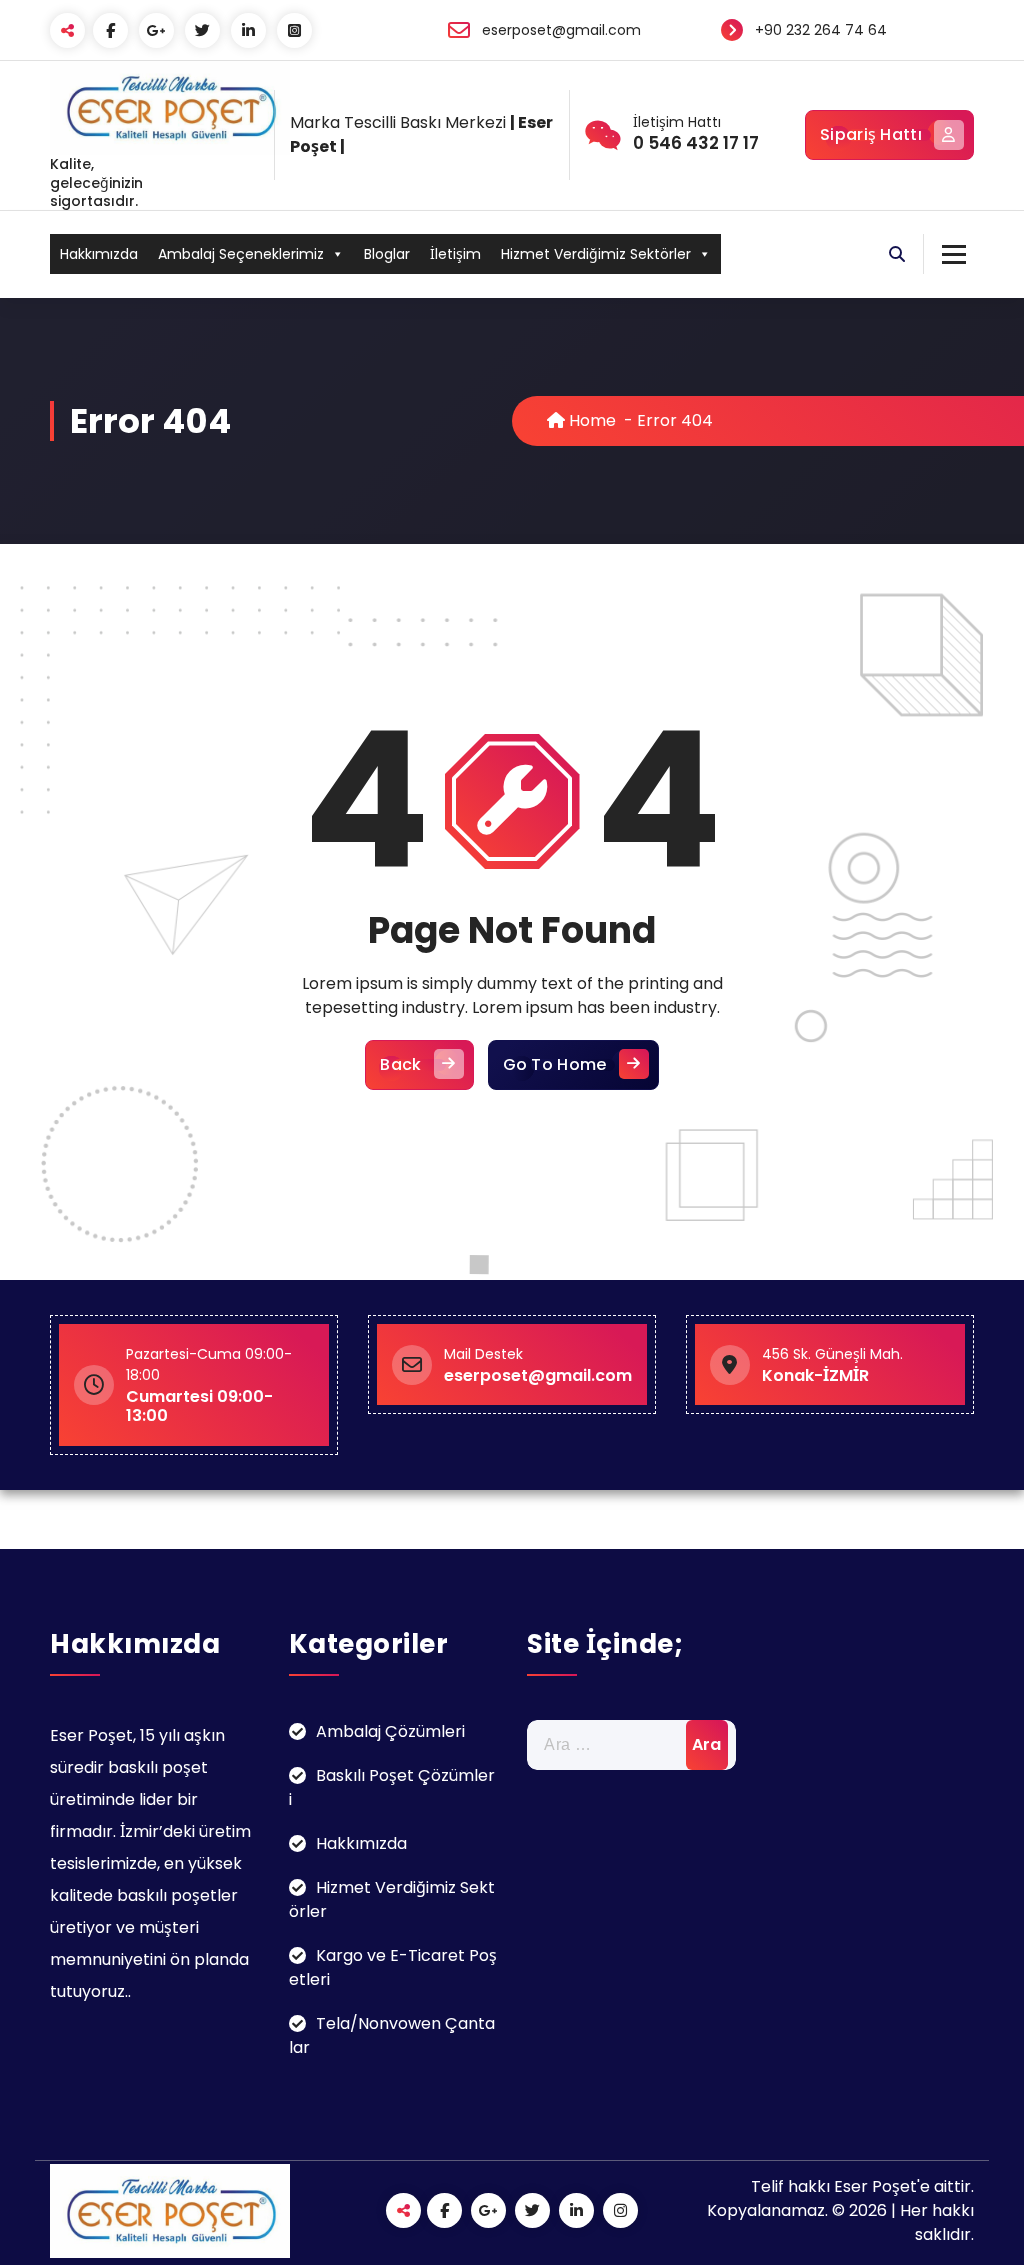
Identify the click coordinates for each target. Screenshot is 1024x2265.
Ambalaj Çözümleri (390, 1731)
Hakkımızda (99, 254)
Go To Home (555, 1064)
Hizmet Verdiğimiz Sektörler (596, 254)
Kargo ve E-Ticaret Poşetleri (393, 1967)
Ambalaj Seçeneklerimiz (241, 254)
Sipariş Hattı (871, 134)
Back (400, 1064)
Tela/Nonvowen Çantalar (392, 2035)
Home (590, 420)
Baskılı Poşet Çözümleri (392, 1787)
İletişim (455, 254)
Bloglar (387, 254)
